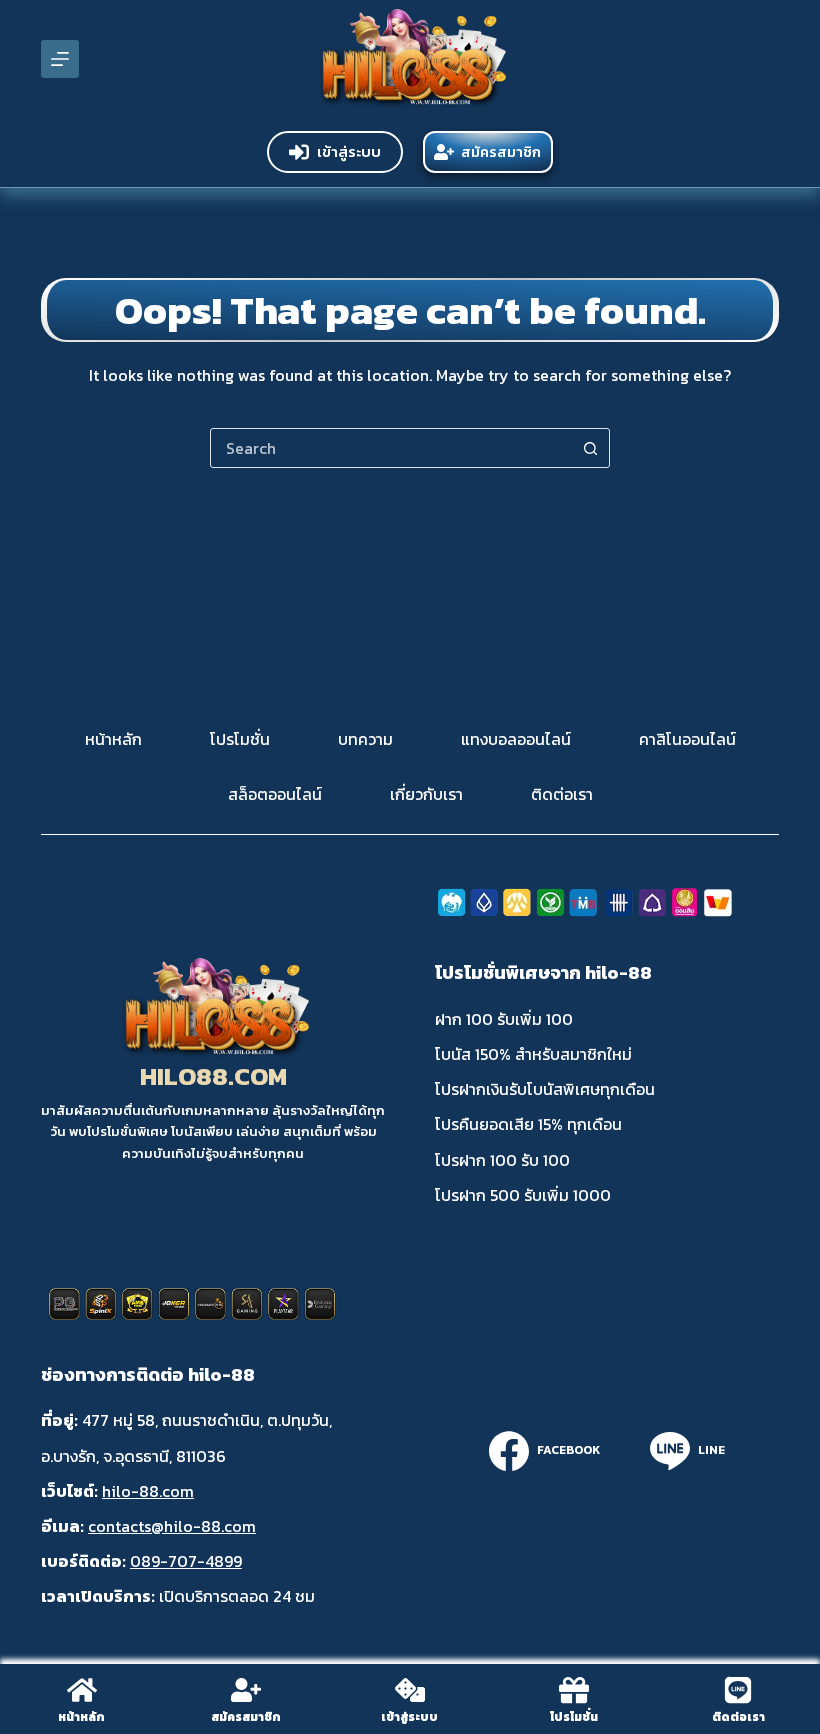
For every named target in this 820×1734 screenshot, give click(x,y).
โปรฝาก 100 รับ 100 (502, 1160)
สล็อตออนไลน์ (275, 794)
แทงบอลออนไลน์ (516, 739)
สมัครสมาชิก (501, 152)
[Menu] (60, 59)
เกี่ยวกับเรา (426, 794)
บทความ (365, 739)
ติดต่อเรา (562, 794)
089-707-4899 (186, 1561)
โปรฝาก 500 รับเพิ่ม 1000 (523, 1195)
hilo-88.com (148, 1491)
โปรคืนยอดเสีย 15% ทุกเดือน (528, 1124)
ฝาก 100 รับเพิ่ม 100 (504, 1019)
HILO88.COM (213, 1076)
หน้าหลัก (113, 739)
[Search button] (590, 448)
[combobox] (391, 448)
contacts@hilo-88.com (172, 1526)
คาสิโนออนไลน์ (687, 739)
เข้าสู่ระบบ (349, 151)
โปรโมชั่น (240, 739)
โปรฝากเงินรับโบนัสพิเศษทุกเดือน (545, 1089)
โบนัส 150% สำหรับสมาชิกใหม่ (533, 1054)
